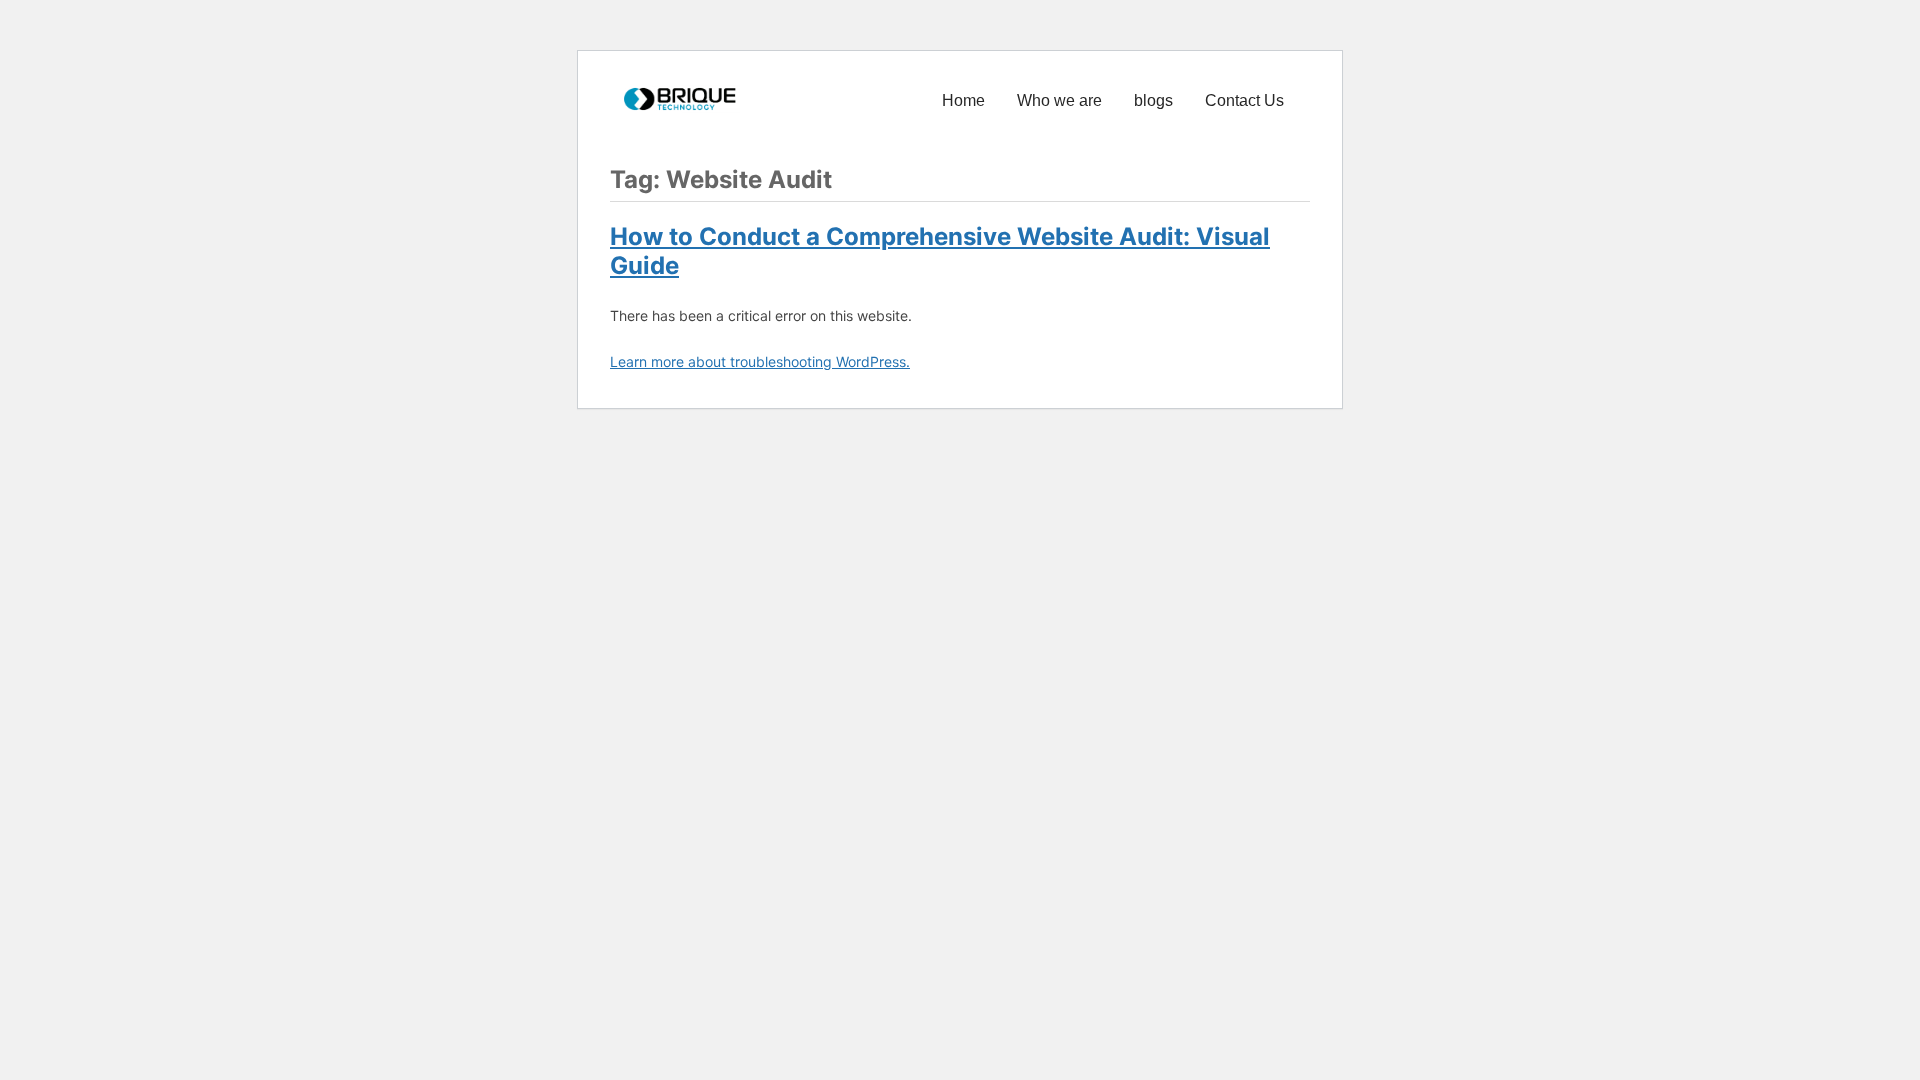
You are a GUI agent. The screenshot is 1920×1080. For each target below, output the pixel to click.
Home (963, 100)
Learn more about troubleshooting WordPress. (760, 361)
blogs (1153, 100)
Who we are (1059, 100)
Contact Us (1244, 100)
